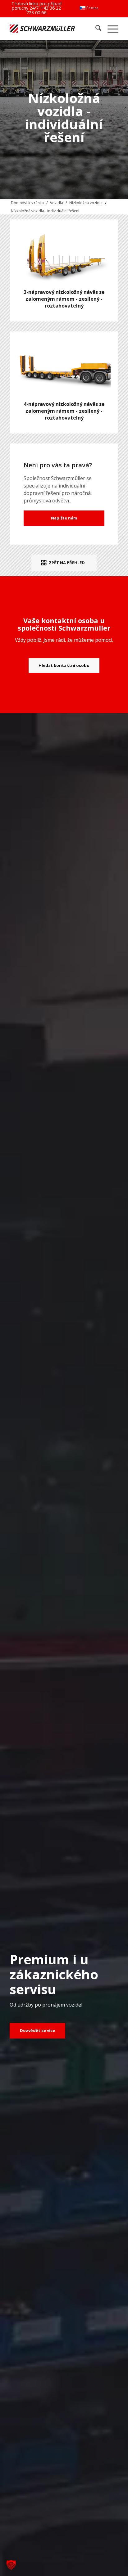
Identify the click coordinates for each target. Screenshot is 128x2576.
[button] (11, 2565)
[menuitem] (89, 8)
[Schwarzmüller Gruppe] (42, 29)
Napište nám (64, 518)
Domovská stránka (27, 203)
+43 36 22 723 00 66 (44, 10)
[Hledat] (95, 29)
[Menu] (110, 29)
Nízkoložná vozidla (86, 203)
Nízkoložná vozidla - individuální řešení (45, 211)
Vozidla (57, 203)
